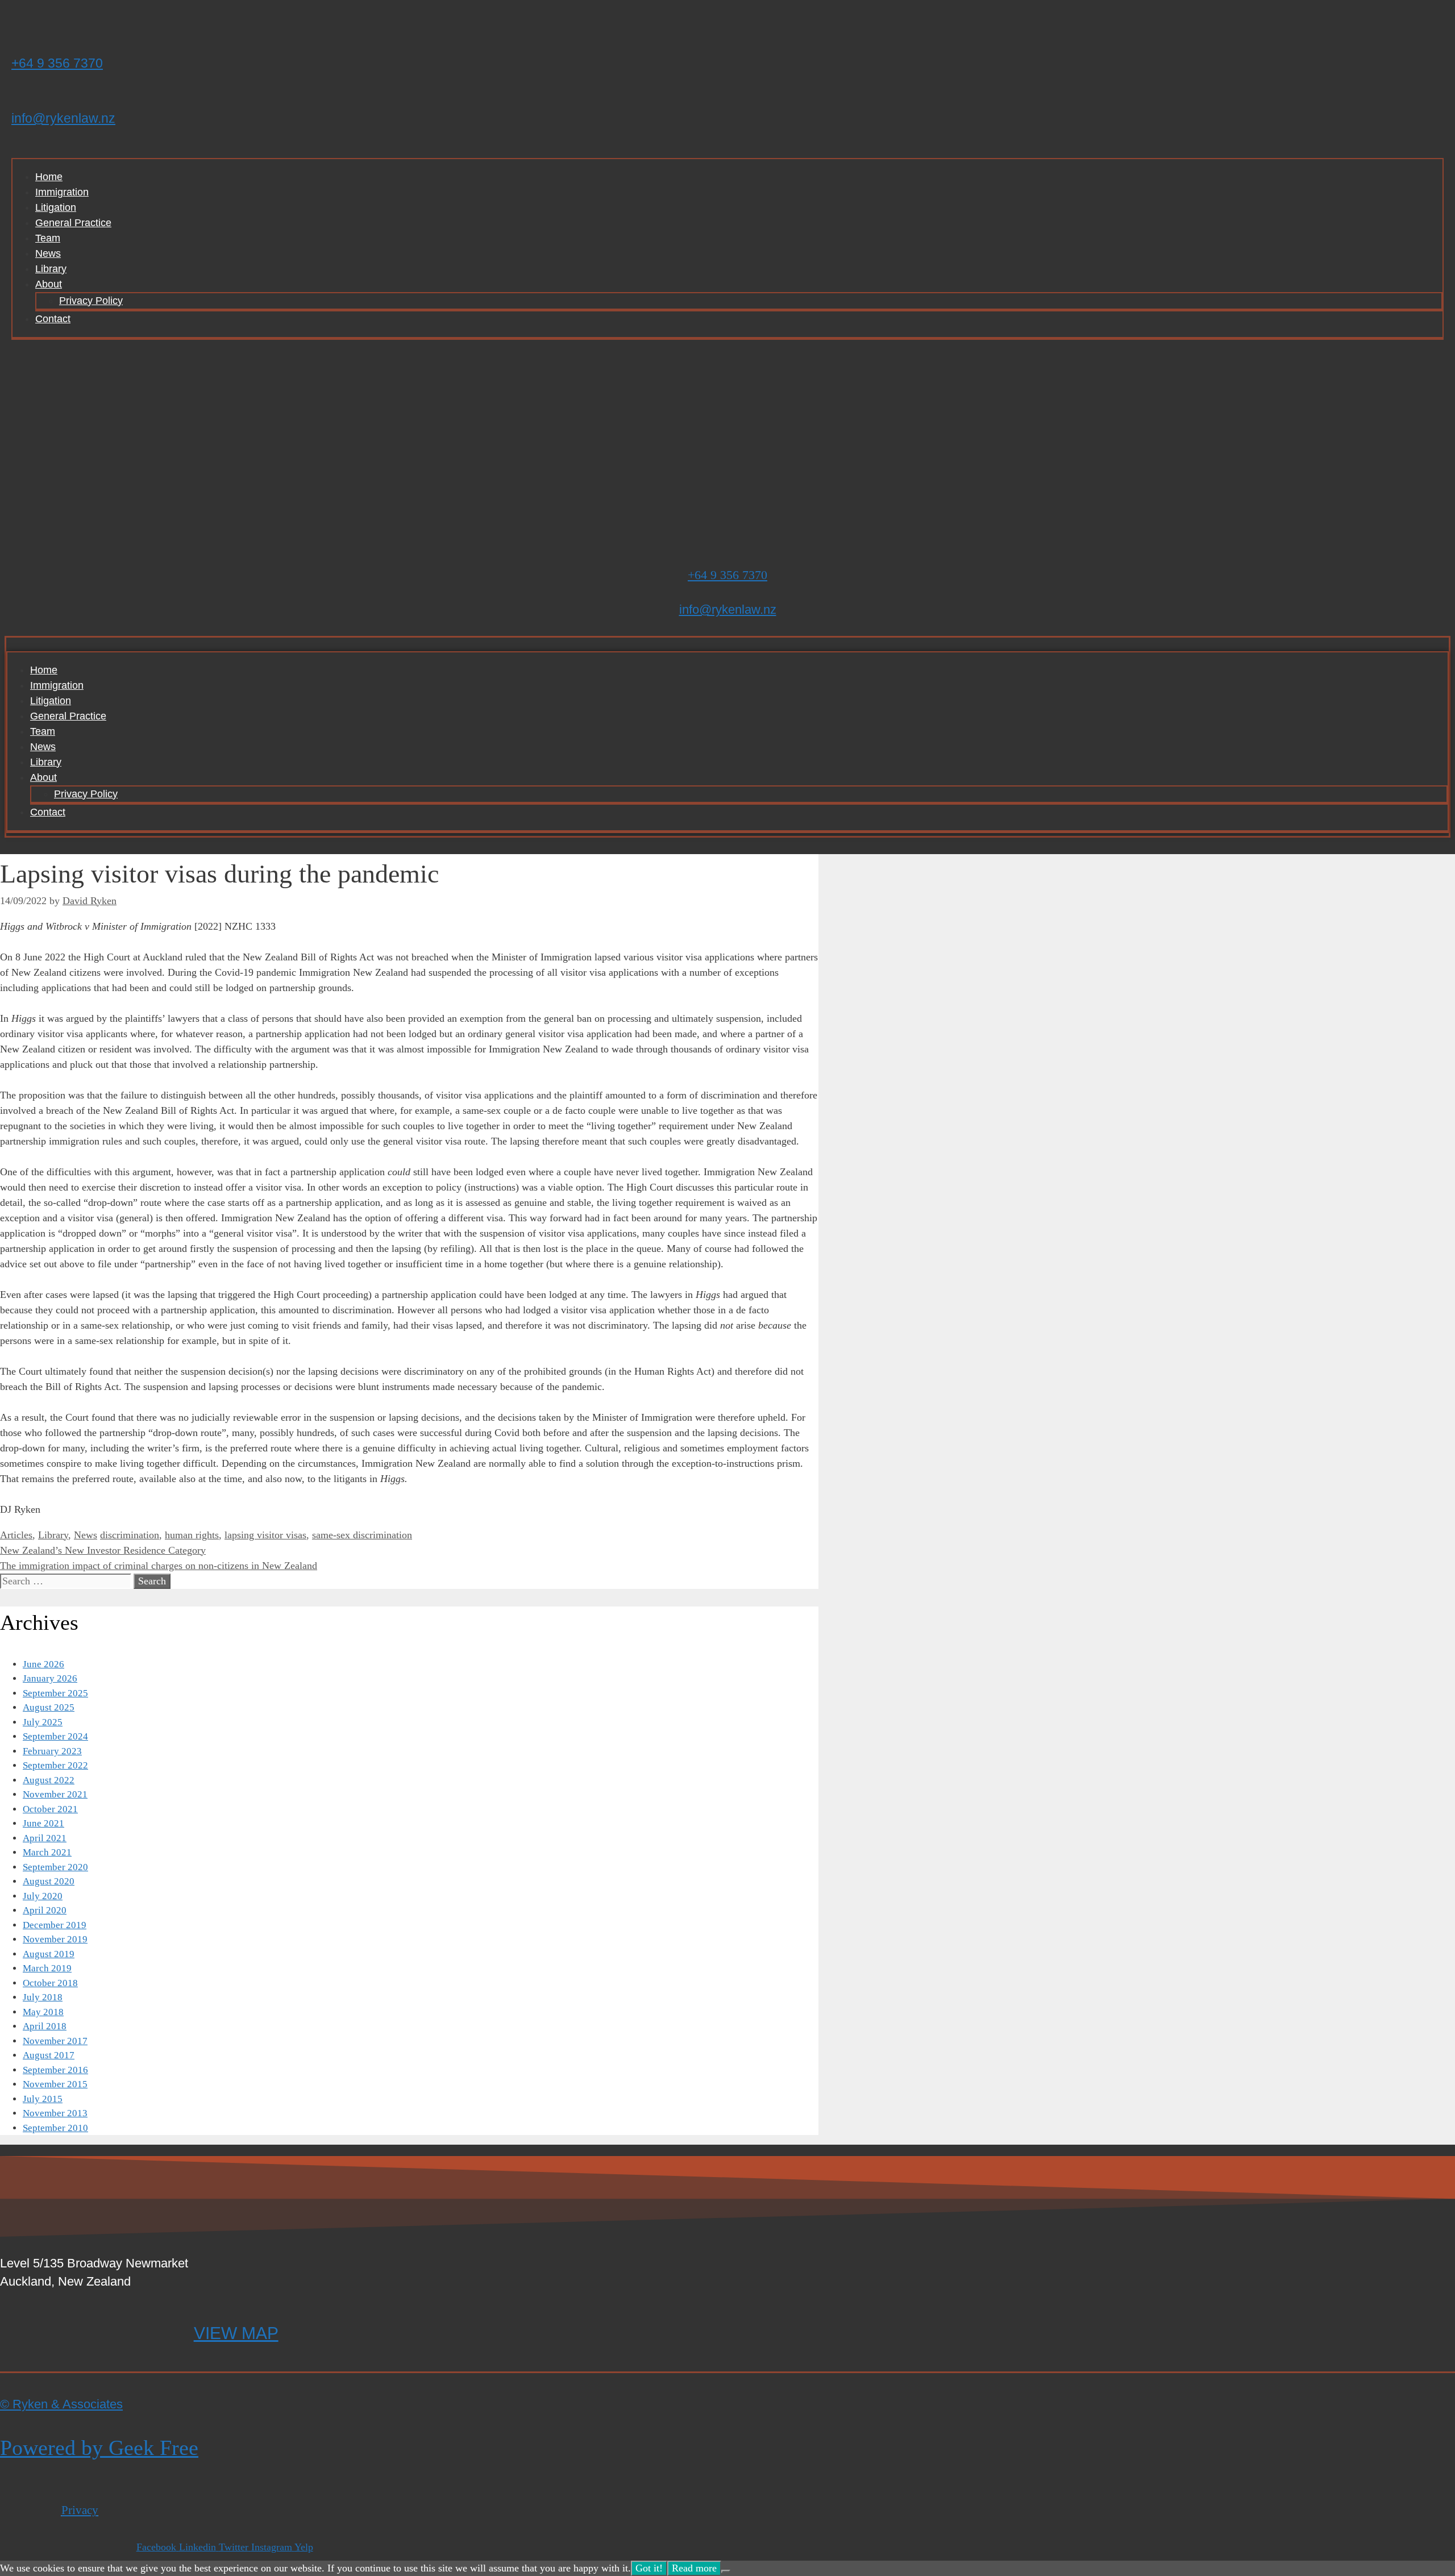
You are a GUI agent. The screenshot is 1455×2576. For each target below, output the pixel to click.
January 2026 (50, 1678)
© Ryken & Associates (61, 2404)
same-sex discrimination (362, 1535)
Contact (53, 319)
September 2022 (55, 1765)
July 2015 (43, 2099)
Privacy (80, 2510)
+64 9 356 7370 (57, 63)
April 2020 (45, 1910)
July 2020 (43, 1896)
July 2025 (43, 1722)
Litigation (56, 207)
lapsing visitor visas (265, 1535)
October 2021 (50, 1809)
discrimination (130, 1535)
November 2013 (55, 2113)
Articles (16, 1535)
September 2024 (55, 1736)
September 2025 (55, 1693)
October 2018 (50, 1983)
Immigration (62, 192)
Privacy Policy (91, 301)
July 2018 (43, 1997)
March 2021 (47, 1852)
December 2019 (55, 1925)
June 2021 (43, 1823)
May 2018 (43, 2012)
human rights (192, 1535)
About (49, 284)
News (48, 253)
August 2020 (49, 1881)
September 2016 (55, 2070)
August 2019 (49, 1954)
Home (49, 177)
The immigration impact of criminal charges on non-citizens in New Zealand (159, 1566)
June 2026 (43, 1664)
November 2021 (55, 1794)
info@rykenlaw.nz (63, 118)
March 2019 (47, 1968)
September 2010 (55, 2128)
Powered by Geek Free (99, 2448)
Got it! (649, 2568)
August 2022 (49, 1780)
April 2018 (45, 2026)
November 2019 (55, 1939)
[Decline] (726, 2571)
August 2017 (49, 2055)
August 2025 (49, 1707)
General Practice (73, 223)
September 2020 (55, 1867)
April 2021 (45, 1838)
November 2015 (55, 2084)
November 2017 (55, 2041)
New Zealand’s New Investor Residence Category (103, 1550)
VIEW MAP (236, 2333)
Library (51, 269)
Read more (694, 2568)
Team (48, 238)
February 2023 (52, 1751)
